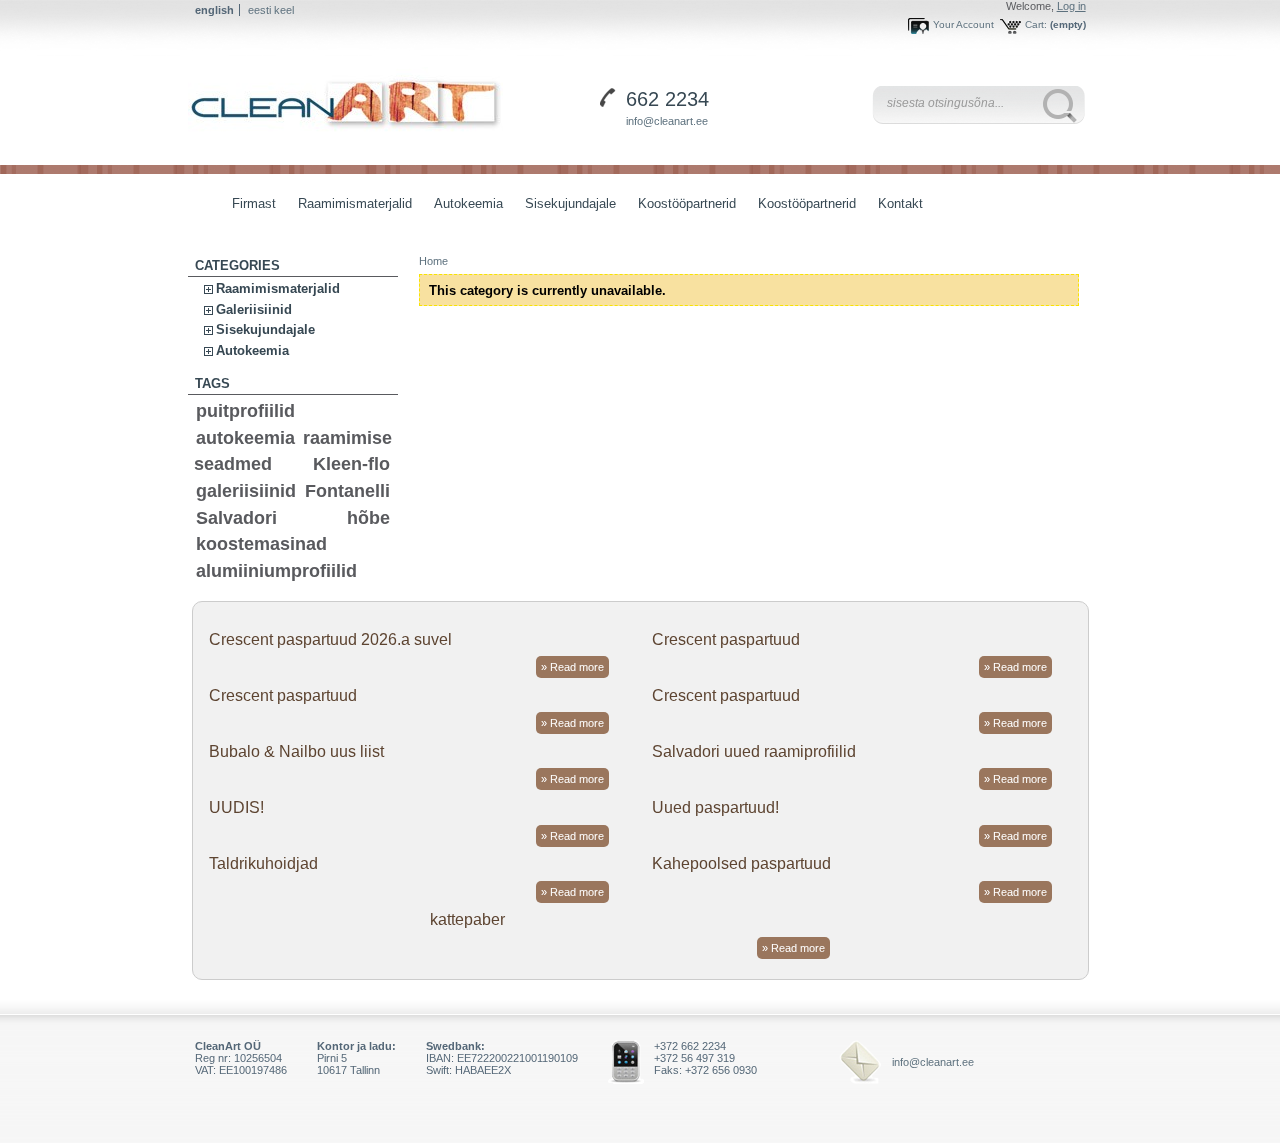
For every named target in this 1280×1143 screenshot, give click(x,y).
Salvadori (236, 518)
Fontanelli (347, 491)
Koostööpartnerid (687, 203)
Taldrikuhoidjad (263, 863)
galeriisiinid (246, 491)
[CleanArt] (345, 100)
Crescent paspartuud (726, 639)
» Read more (572, 667)
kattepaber (467, 919)
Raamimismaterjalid (350, 205)
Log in (1071, 6)
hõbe (368, 518)
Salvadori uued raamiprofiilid (754, 751)
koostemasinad (261, 544)
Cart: (1036, 24)
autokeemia (245, 438)
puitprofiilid (245, 411)
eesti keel (271, 10)
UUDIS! (236, 807)
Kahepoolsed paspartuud (741, 863)
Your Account (963, 24)
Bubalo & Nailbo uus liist (296, 751)
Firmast (254, 203)
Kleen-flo (351, 464)
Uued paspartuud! (715, 807)
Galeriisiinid (254, 309)
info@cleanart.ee (667, 121)
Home (433, 261)
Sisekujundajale (565, 205)
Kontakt (900, 203)
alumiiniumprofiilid (276, 571)
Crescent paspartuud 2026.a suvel (330, 639)
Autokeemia (463, 205)
